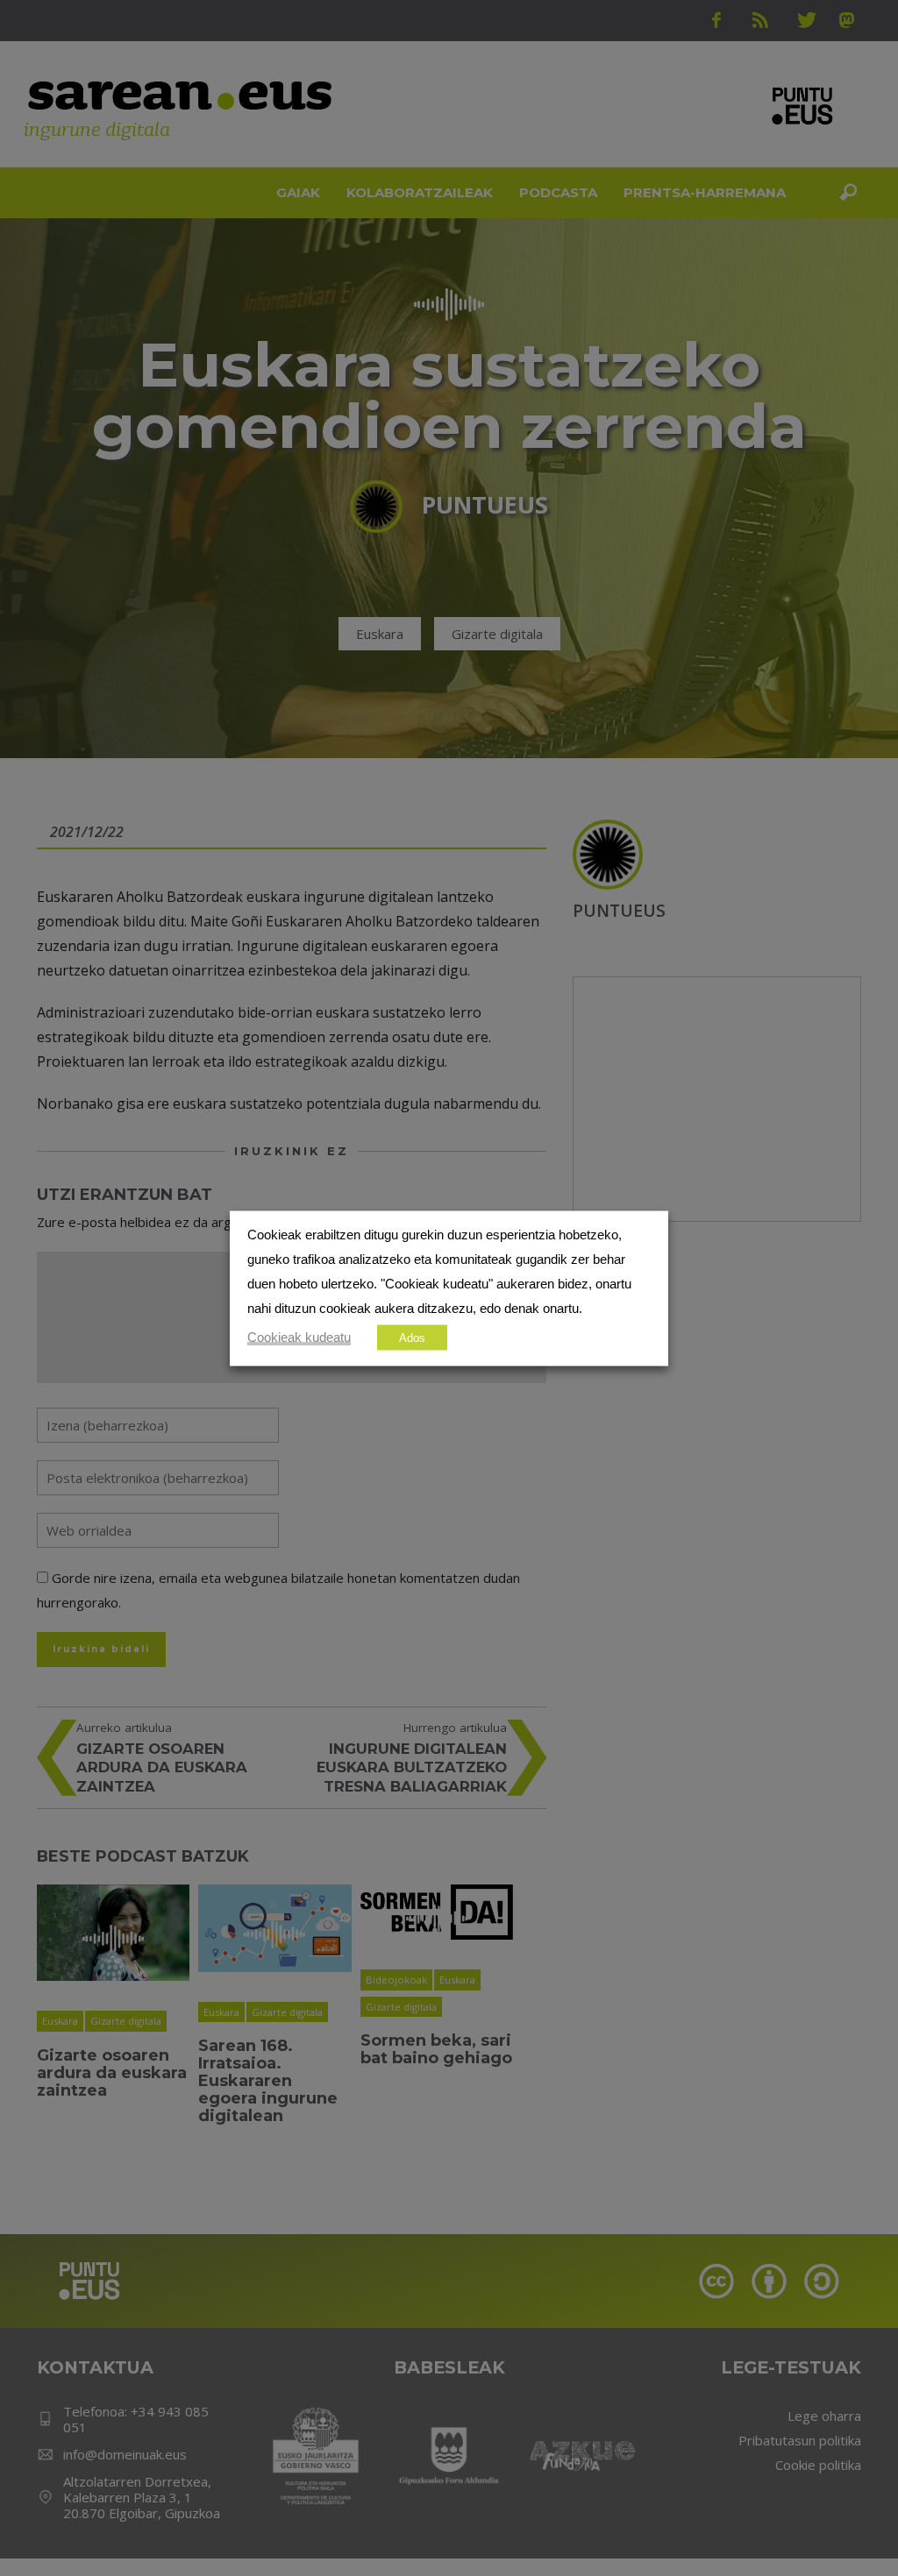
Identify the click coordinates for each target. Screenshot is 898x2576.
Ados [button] (412, 1337)
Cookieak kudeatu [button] (299, 1337)
